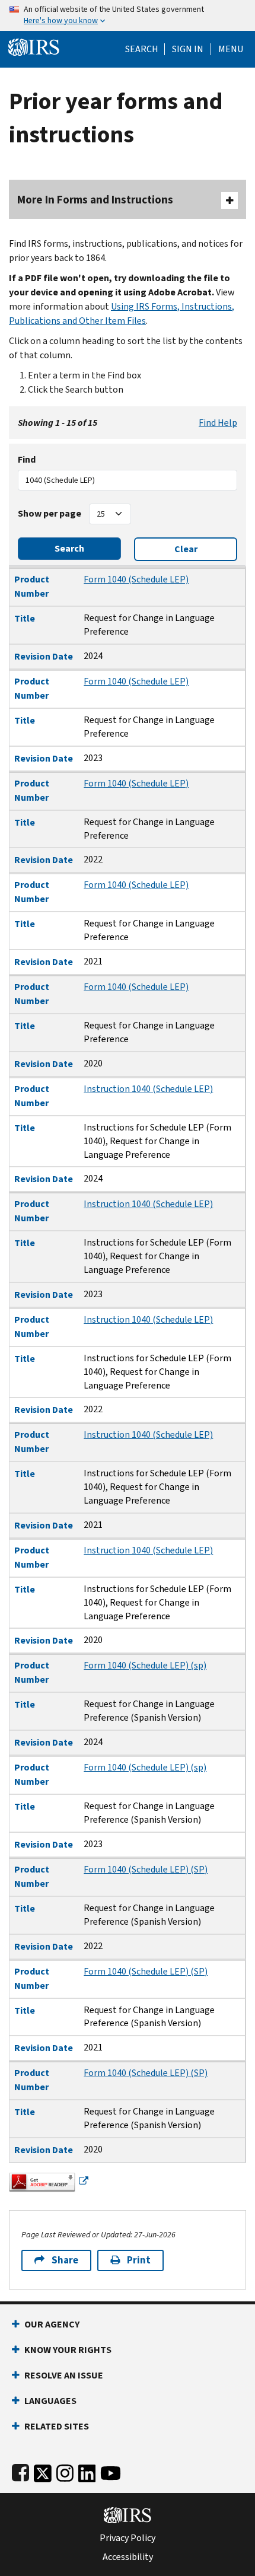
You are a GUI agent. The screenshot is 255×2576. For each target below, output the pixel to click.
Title (25, 618)
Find (27, 459)
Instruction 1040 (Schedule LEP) (148, 1089)
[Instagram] (65, 2471)
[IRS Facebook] (20, 2471)
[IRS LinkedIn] (87, 2471)
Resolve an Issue (64, 2375)
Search (142, 49)
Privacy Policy (128, 2538)
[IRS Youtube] (111, 2471)
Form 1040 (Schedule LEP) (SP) (146, 1869)
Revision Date (44, 656)
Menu (231, 49)
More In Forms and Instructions (95, 200)
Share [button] (65, 2260)
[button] (188, 49)
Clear (186, 549)
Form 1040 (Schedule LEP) (136, 579)
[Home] (34, 46)
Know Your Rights (68, 2350)
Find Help (218, 423)
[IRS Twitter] (43, 2471)
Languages (50, 2401)
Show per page (50, 513)
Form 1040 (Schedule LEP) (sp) (145, 1665)
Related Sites (57, 2426)
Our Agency (52, 2324)
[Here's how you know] (128, 15)
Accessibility (128, 2557)
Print (139, 2260)
